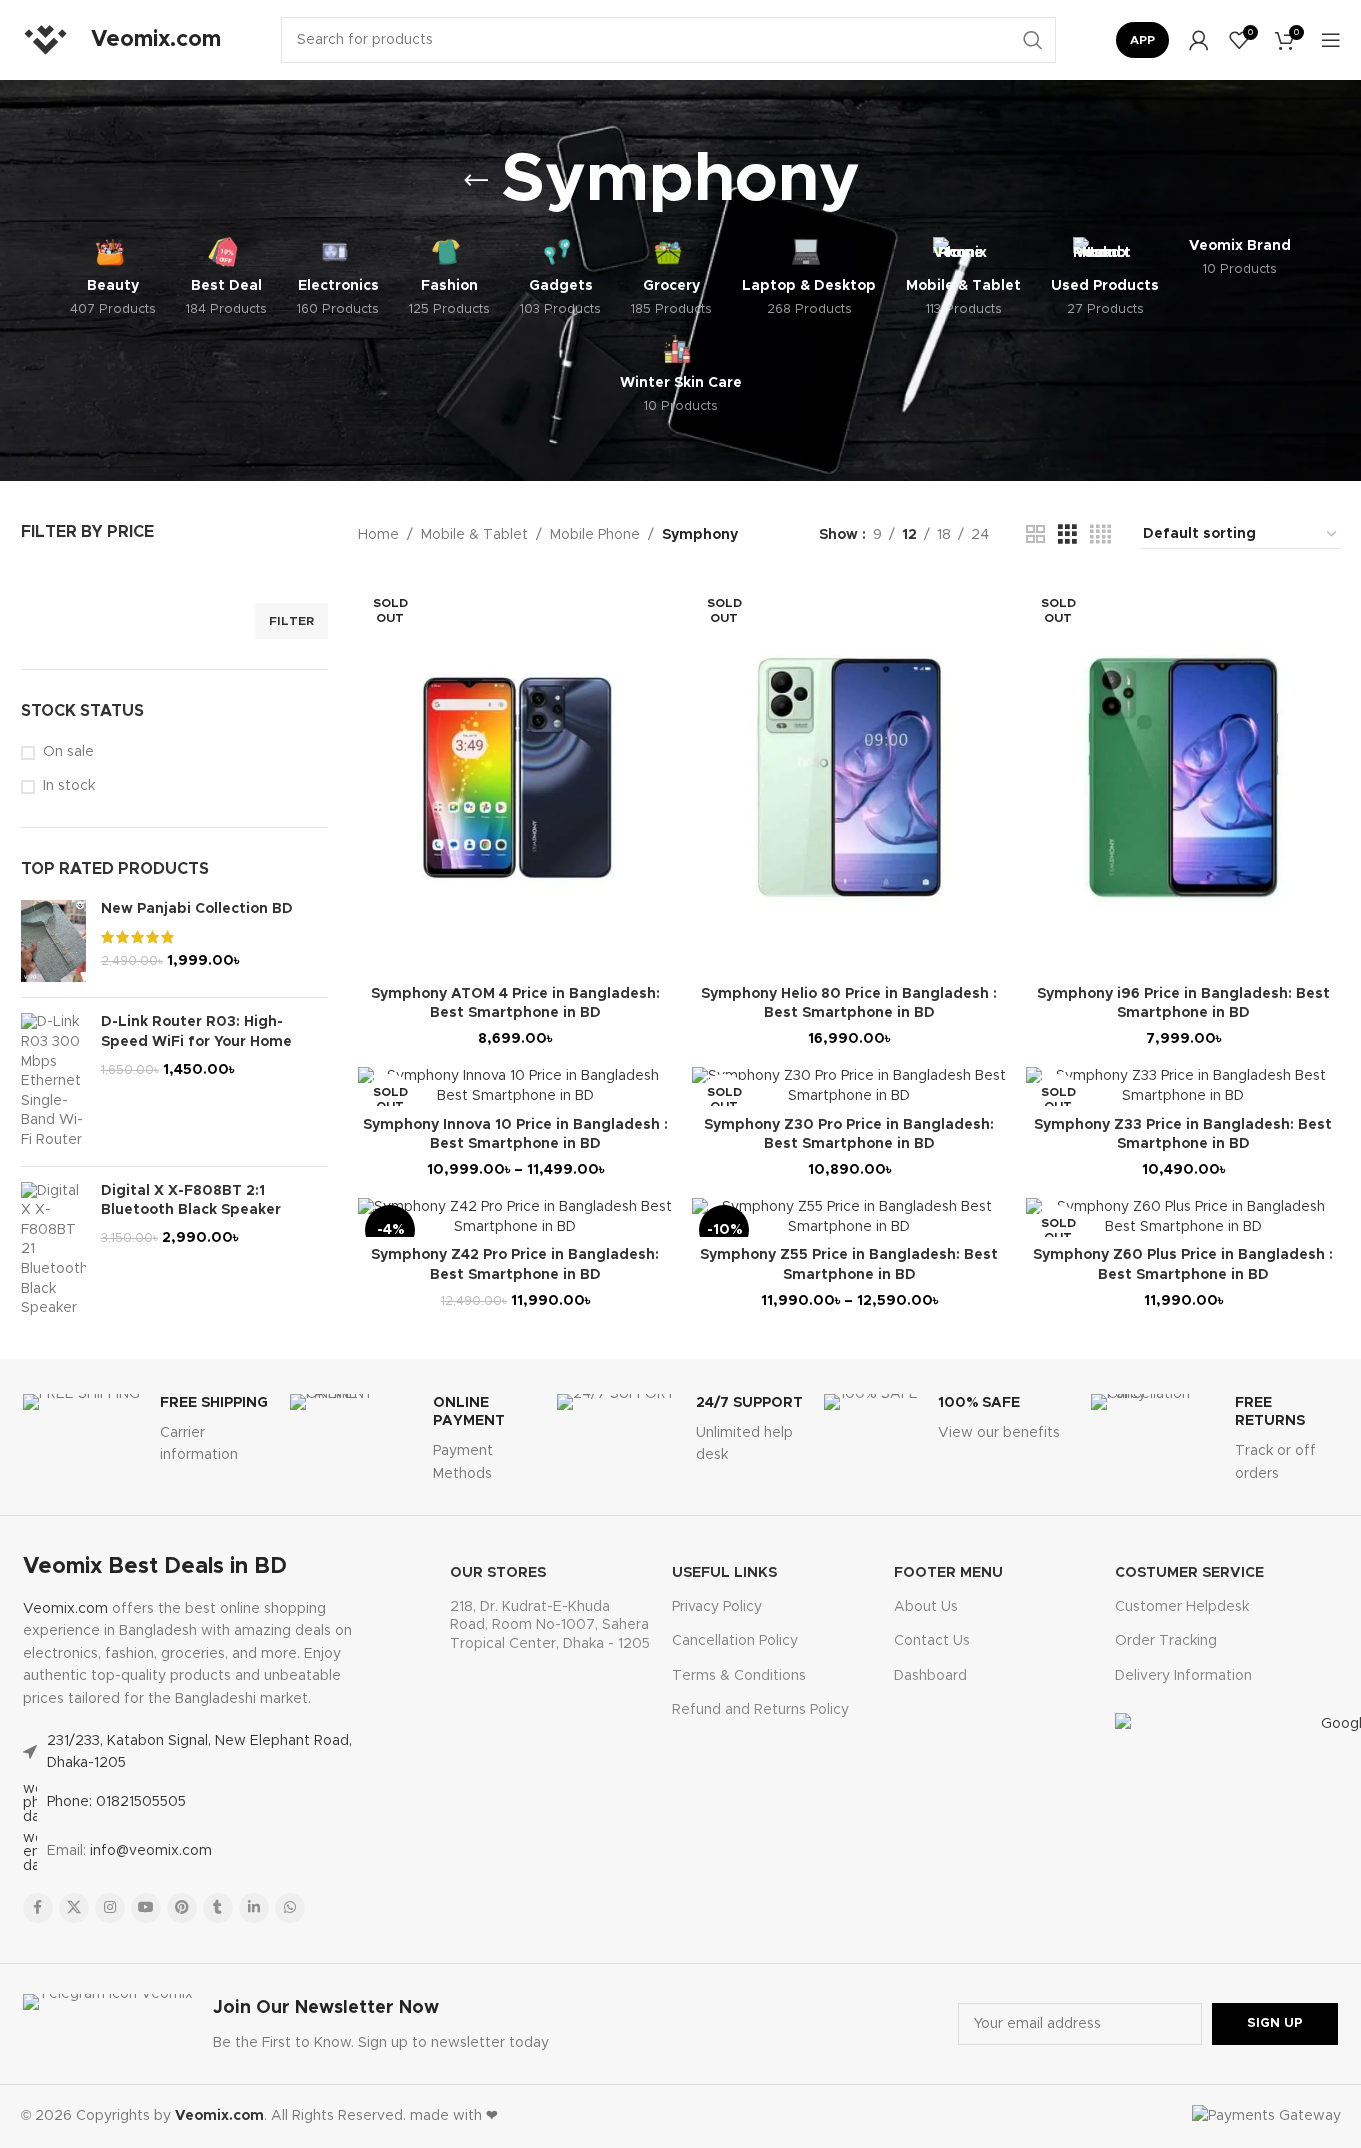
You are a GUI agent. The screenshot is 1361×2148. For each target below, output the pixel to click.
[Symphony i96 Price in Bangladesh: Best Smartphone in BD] (1183, 777)
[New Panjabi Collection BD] (53, 941)
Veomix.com (65, 1609)
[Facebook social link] (38, 1908)
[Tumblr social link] (218, 1908)
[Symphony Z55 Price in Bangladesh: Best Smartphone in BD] (849, 1217)
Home (378, 535)
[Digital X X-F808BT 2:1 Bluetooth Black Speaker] (53, 1250)
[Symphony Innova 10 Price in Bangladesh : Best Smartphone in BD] (515, 1086)
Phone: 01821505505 (116, 1802)
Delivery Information (1183, 1676)
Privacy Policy (717, 1607)
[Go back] (476, 181)
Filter (291, 621)
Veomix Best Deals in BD (155, 1567)
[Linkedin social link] (254, 1908)
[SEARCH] (1033, 40)
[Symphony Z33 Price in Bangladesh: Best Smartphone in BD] (1183, 1086)
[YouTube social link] (146, 1908)
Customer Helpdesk (1182, 1607)
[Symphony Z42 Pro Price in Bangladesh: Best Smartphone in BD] (515, 1217)
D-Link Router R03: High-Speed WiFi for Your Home (196, 1032)
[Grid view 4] (1100, 535)
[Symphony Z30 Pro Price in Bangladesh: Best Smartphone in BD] (849, 1086)
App (1142, 40)
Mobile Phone (595, 535)
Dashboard (930, 1676)
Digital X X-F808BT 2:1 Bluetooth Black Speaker (191, 1201)
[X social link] (74, 1908)
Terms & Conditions (739, 1676)
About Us (926, 1607)
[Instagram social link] (110, 1908)
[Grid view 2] (1035, 535)
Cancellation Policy (735, 1641)
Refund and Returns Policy (760, 1710)
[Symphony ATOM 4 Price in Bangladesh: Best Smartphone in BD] (515, 777)
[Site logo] (46, 40)
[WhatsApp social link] (290, 1908)
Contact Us (932, 1641)
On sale (68, 752)
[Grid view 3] (1067, 535)
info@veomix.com (151, 1851)
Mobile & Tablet (474, 535)
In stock (69, 786)
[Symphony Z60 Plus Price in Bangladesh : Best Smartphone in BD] (1183, 1217)
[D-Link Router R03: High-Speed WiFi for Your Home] (53, 1081)
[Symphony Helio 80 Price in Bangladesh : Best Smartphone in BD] (849, 777)
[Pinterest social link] (182, 1908)
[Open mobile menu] (1331, 40)
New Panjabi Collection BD (197, 909)
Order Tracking (1166, 1641)
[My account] (1199, 40)
